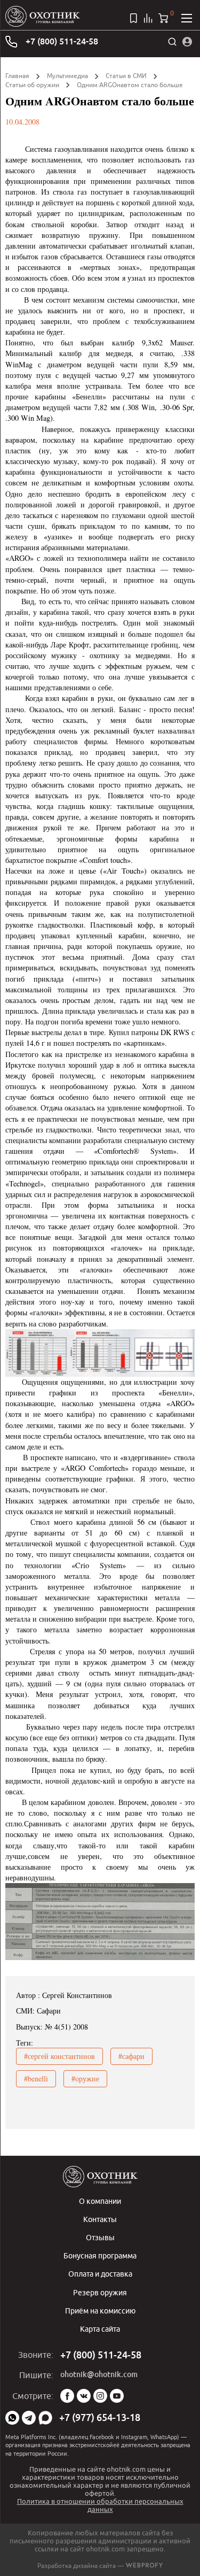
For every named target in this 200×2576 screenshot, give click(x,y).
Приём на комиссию (100, 2311)
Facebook (67, 2396)
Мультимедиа (67, 76)
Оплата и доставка (100, 2274)
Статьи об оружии (32, 85)
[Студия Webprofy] (144, 2566)
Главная (17, 76)
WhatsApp (12, 2418)
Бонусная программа (100, 2255)
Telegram (29, 2418)
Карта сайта (100, 2329)
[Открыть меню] (187, 18)
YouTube (117, 2396)
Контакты (100, 2219)
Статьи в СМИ (126, 76)
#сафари (131, 2056)
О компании (100, 2201)
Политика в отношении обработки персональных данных (100, 2505)
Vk (84, 2396)
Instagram (100, 2396)
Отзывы (100, 2237)
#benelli (36, 2078)
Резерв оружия (100, 2292)
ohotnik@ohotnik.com (99, 2374)
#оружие (85, 2078)
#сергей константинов (59, 2056)
